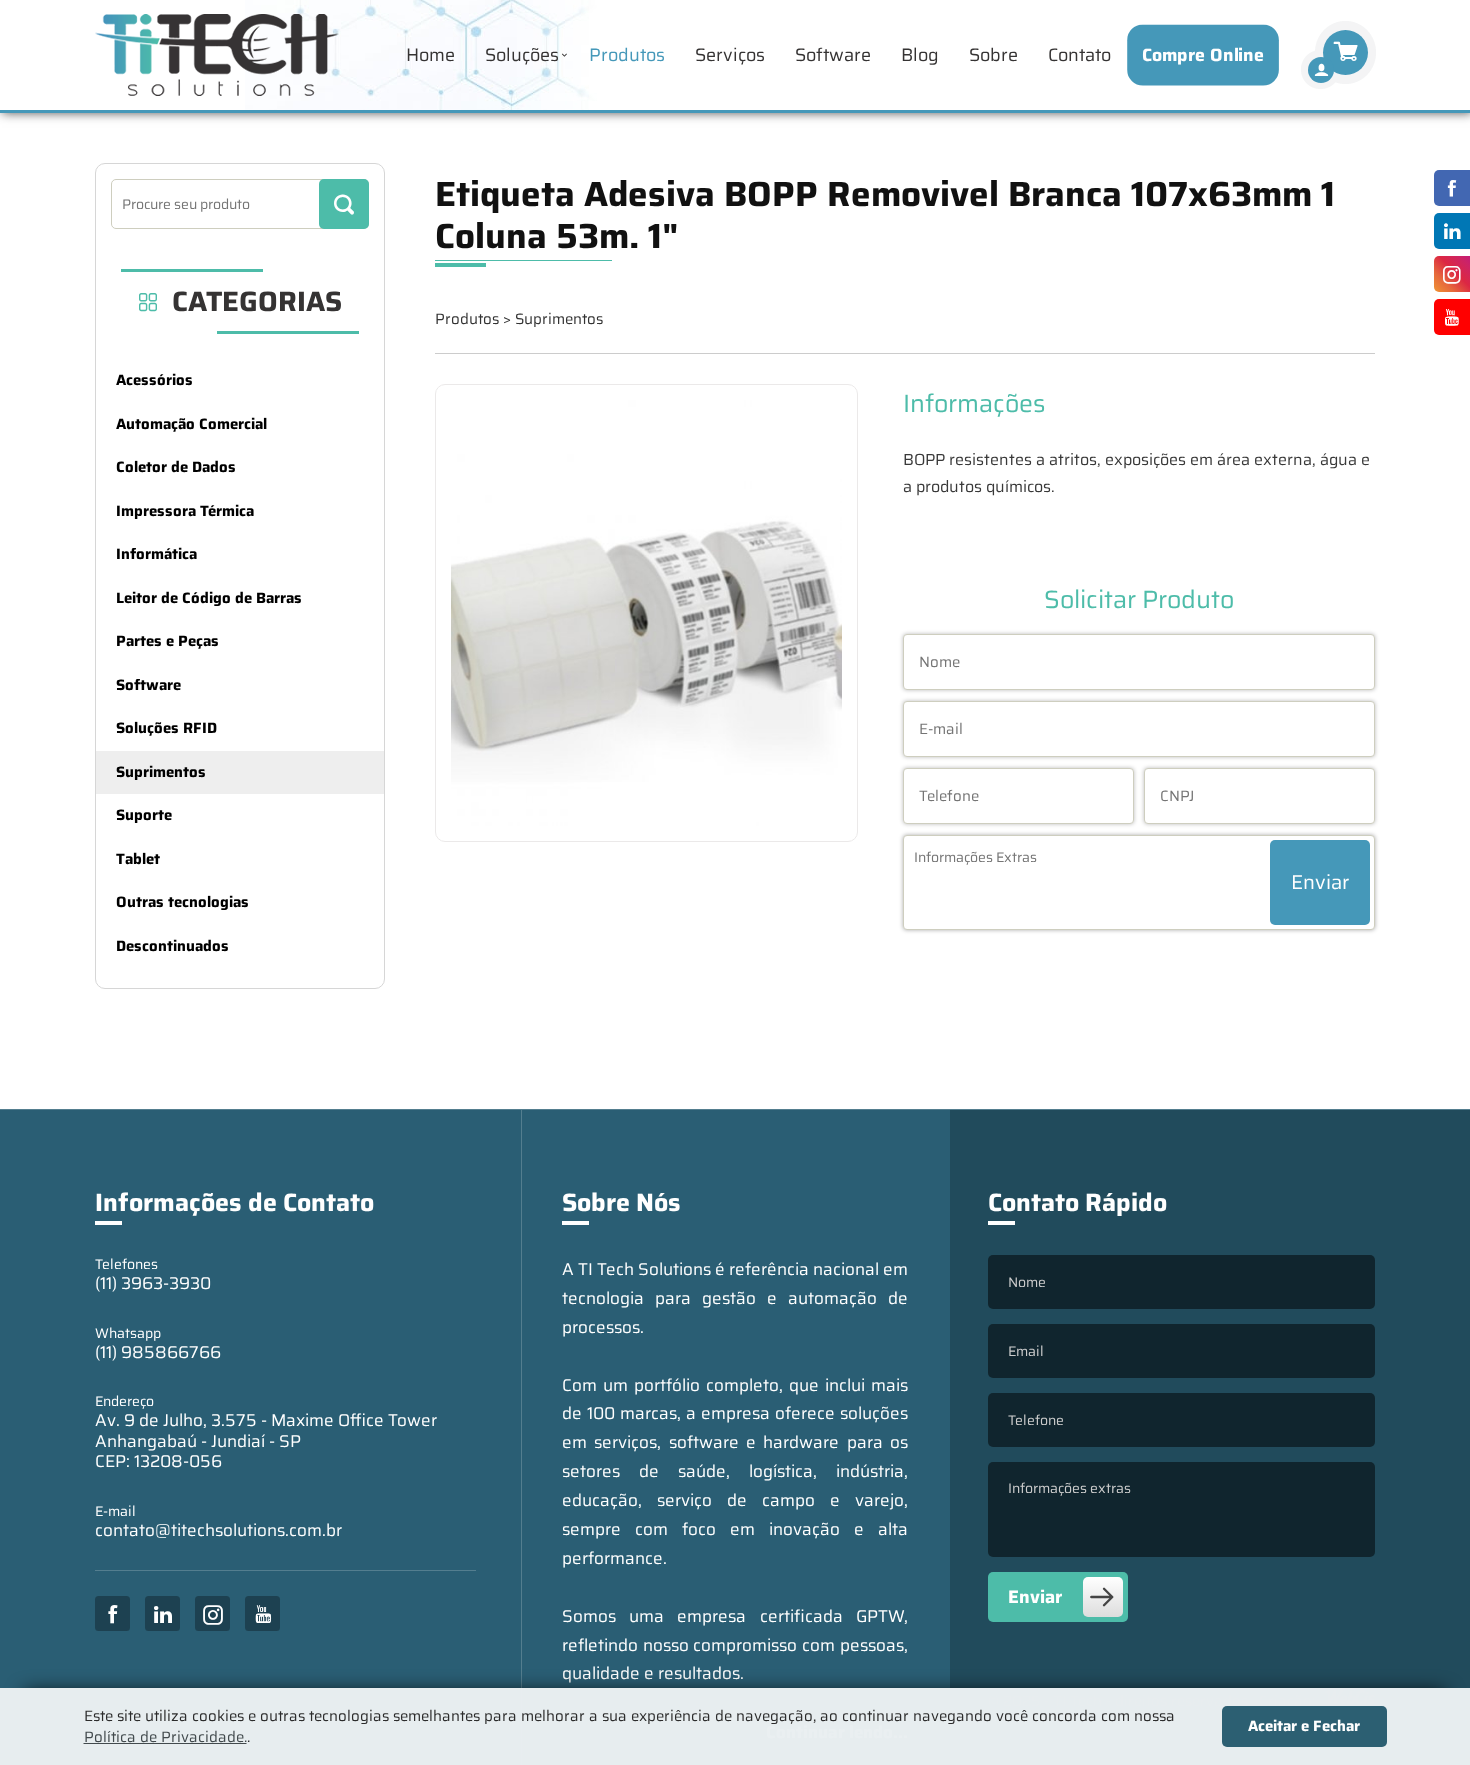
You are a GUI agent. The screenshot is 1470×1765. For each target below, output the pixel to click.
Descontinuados (172, 946)
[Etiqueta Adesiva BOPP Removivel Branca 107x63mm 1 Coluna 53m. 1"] (646, 613)
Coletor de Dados (176, 467)
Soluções (522, 55)
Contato (1079, 55)
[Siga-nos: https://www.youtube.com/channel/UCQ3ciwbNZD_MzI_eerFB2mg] (1447, 317)
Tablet (138, 859)
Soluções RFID (166, 728)
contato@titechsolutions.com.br (218, 1530)
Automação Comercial (191, 424)
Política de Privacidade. (165, 1737)
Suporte (144, 815)
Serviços (730, 55)
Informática (156, 554)
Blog (920, 55)
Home (430, 55)
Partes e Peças (167, 641)
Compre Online (1203, 54)
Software (833, 55)
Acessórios (154, 380)
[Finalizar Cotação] (1345, 52)
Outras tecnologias (182, 902)
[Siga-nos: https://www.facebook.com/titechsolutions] (1447, 188)
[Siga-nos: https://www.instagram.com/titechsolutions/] (1447, 274)
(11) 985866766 (158, 1352)
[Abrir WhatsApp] (1420, 1714)
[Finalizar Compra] (1321, 70)
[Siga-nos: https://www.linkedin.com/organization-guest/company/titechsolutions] (1447, 231)
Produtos (627, 55)
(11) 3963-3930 (153, 1283)
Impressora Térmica (185, 511)
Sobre (993, 55)
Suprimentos (161, 772)
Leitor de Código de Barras (209, 598)
